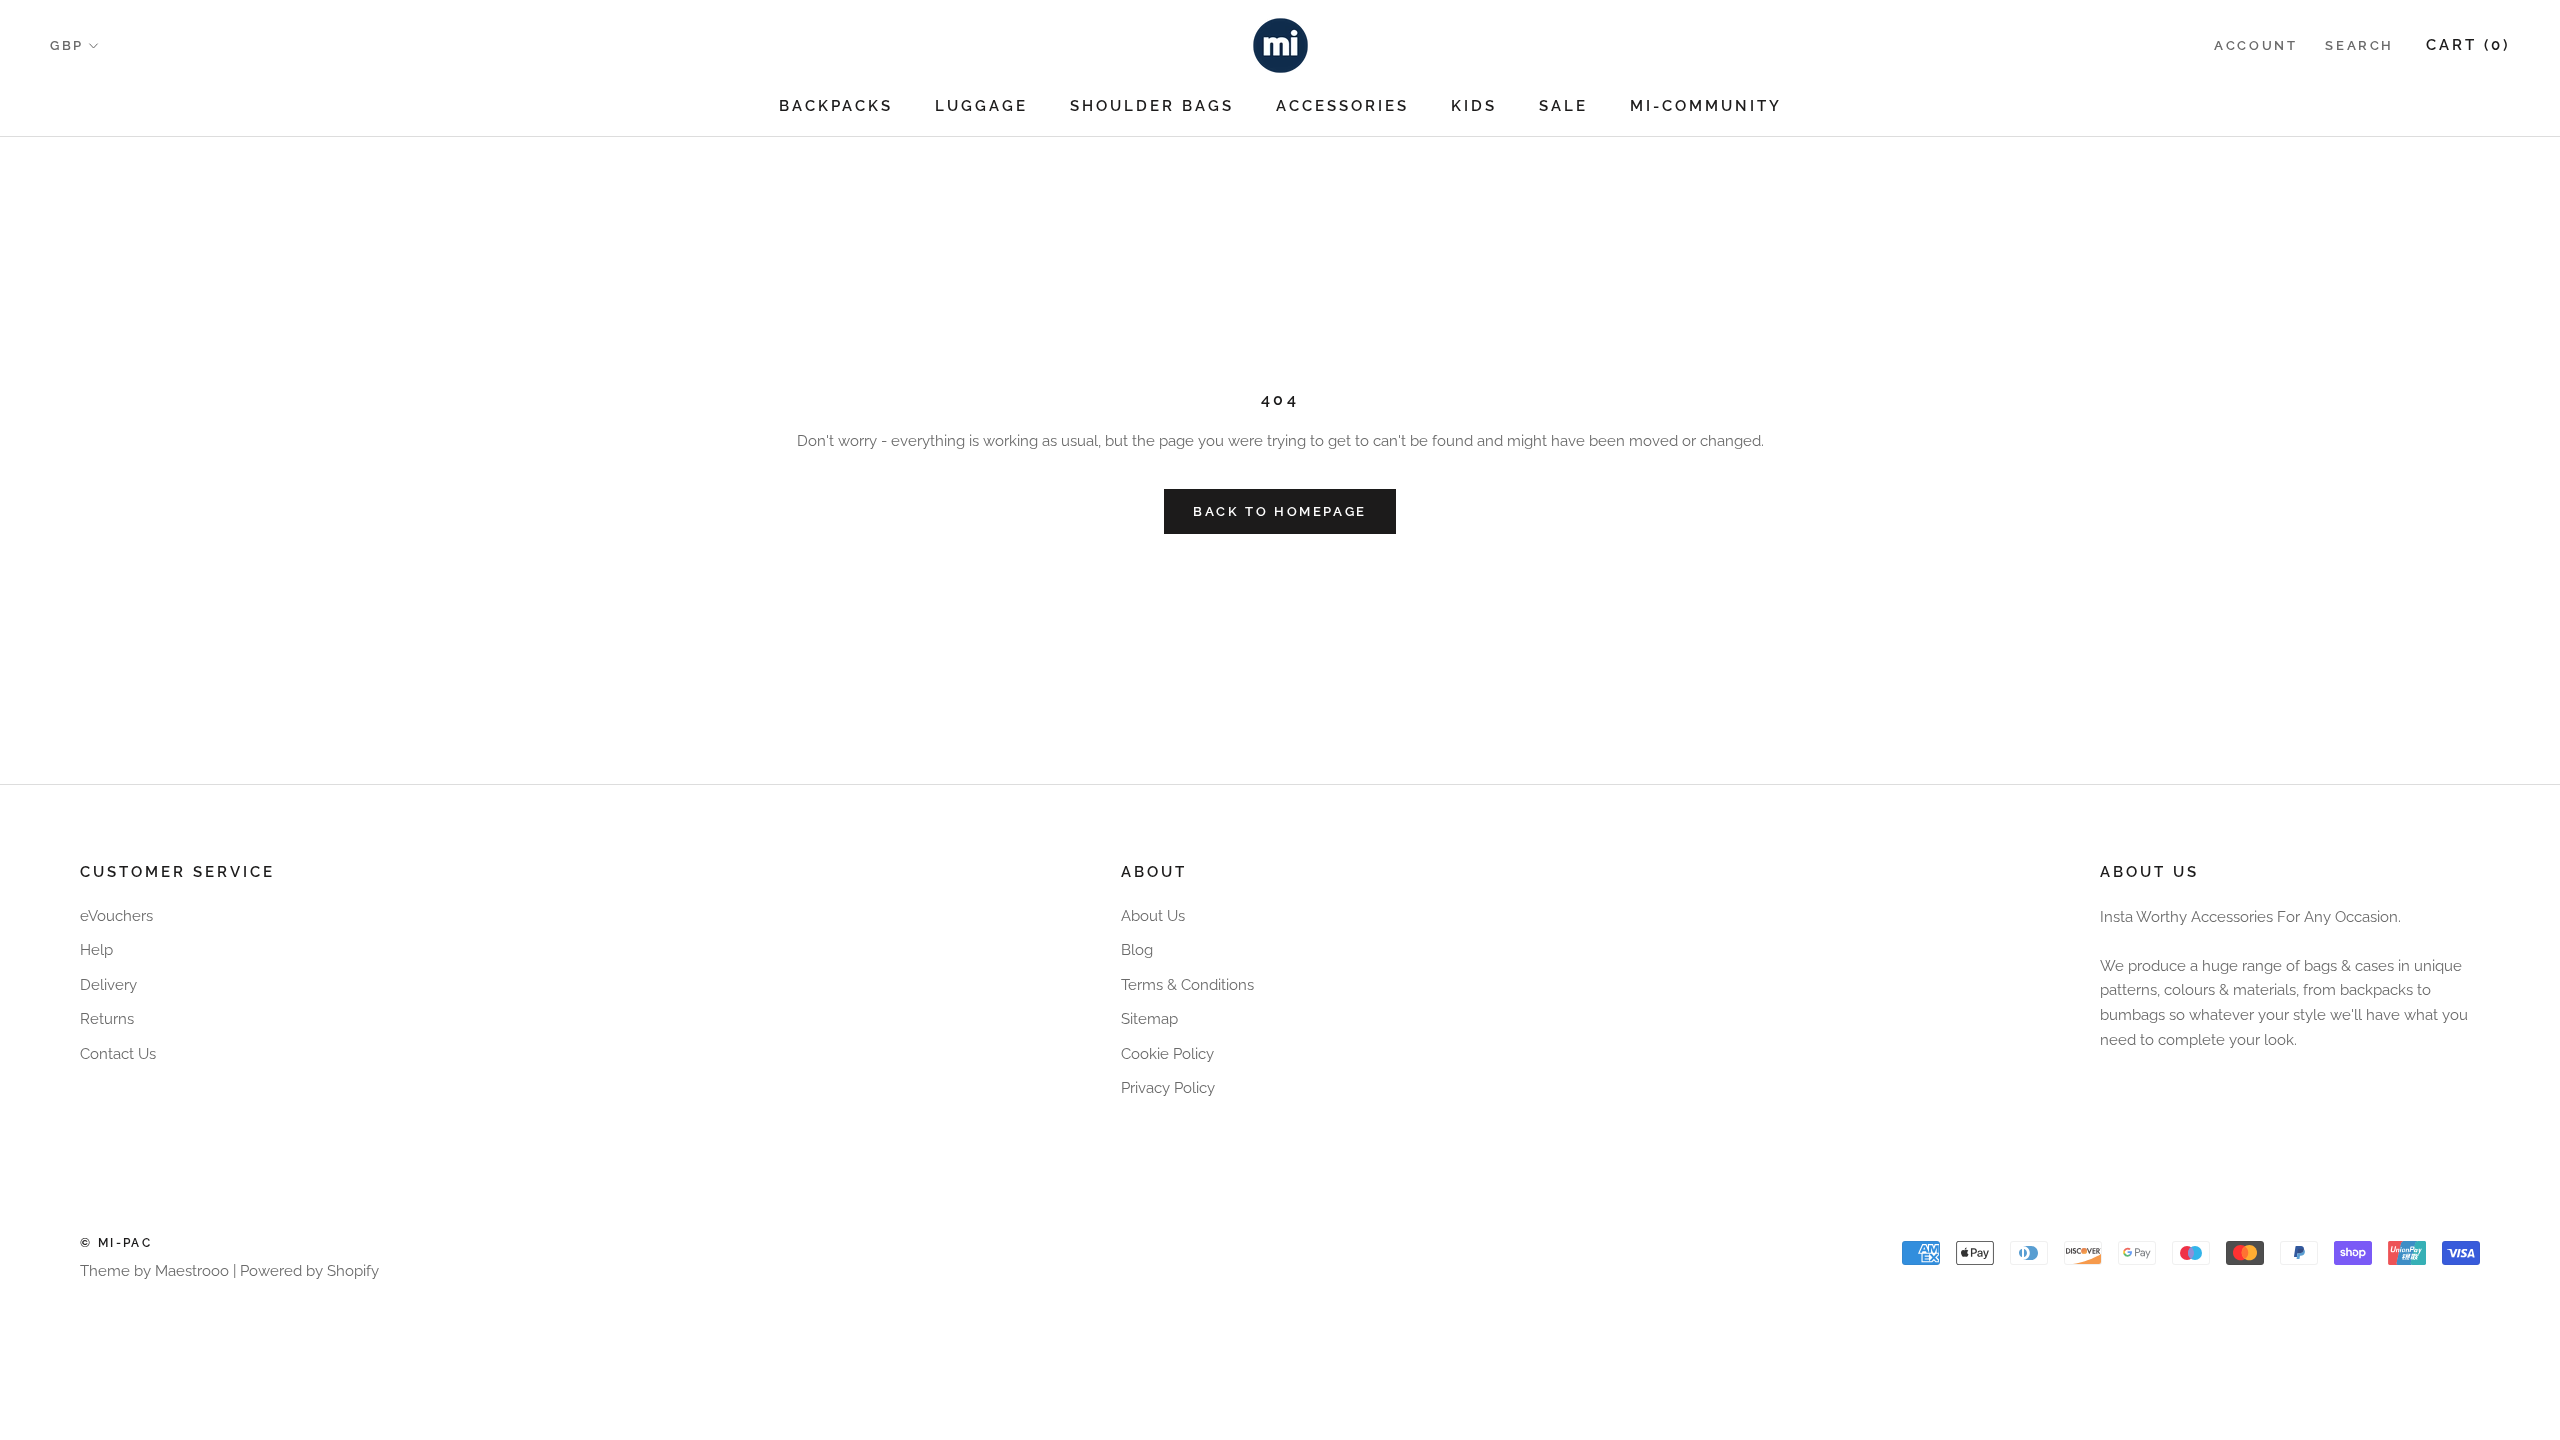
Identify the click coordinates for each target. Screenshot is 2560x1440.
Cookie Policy (1167, 1054)
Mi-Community (1706, 106)
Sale (1563, 106)
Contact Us (118, 1054)
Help (96, 950)
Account (2255, 45)
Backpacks (836, 106)
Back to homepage (1280, 511)
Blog (1137, 950)
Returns (107, 1019)
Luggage (981, 106)
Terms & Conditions (1187, 985)
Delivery (108, 985)
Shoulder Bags (1152, 106)
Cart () (2468, 45)
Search (2359, 45)
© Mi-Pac (116, 1243)
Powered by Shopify (309, 1271)
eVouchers (116, 916)
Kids (1474, 106)
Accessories (1342, 106)
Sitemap (1149, 1019)
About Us (1153, 916)
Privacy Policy (1168, 1088)
